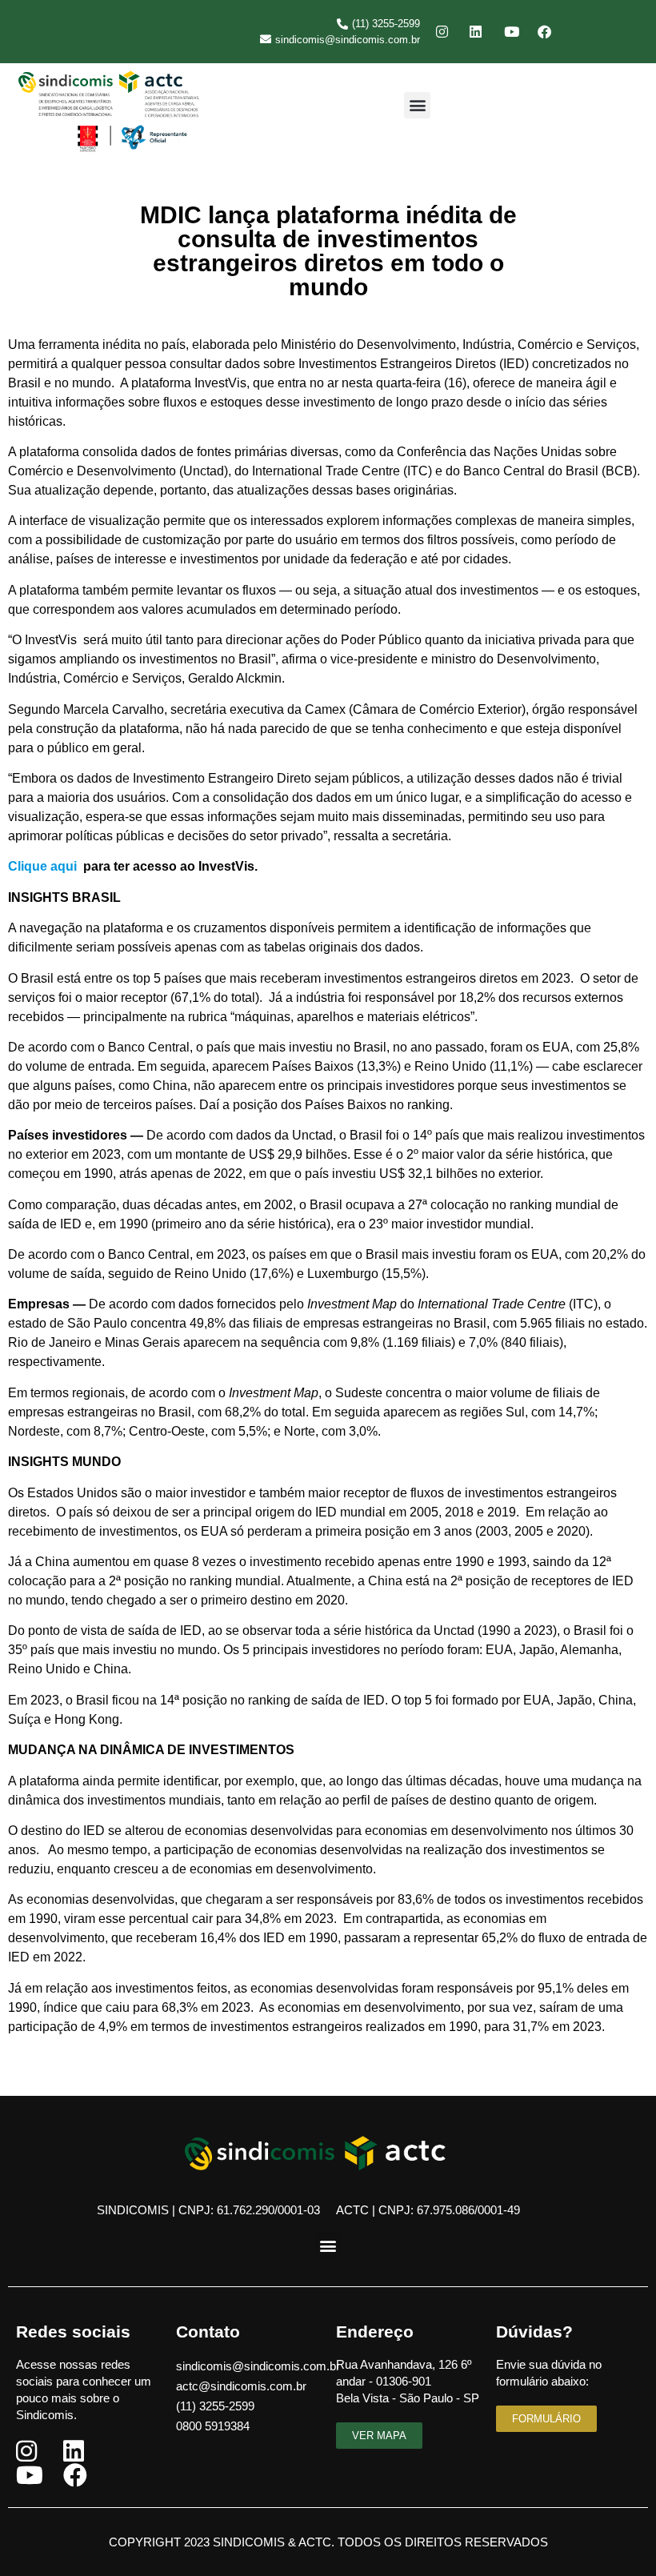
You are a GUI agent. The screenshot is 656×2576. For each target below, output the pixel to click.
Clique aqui (44, 866)
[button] (417, 105)
